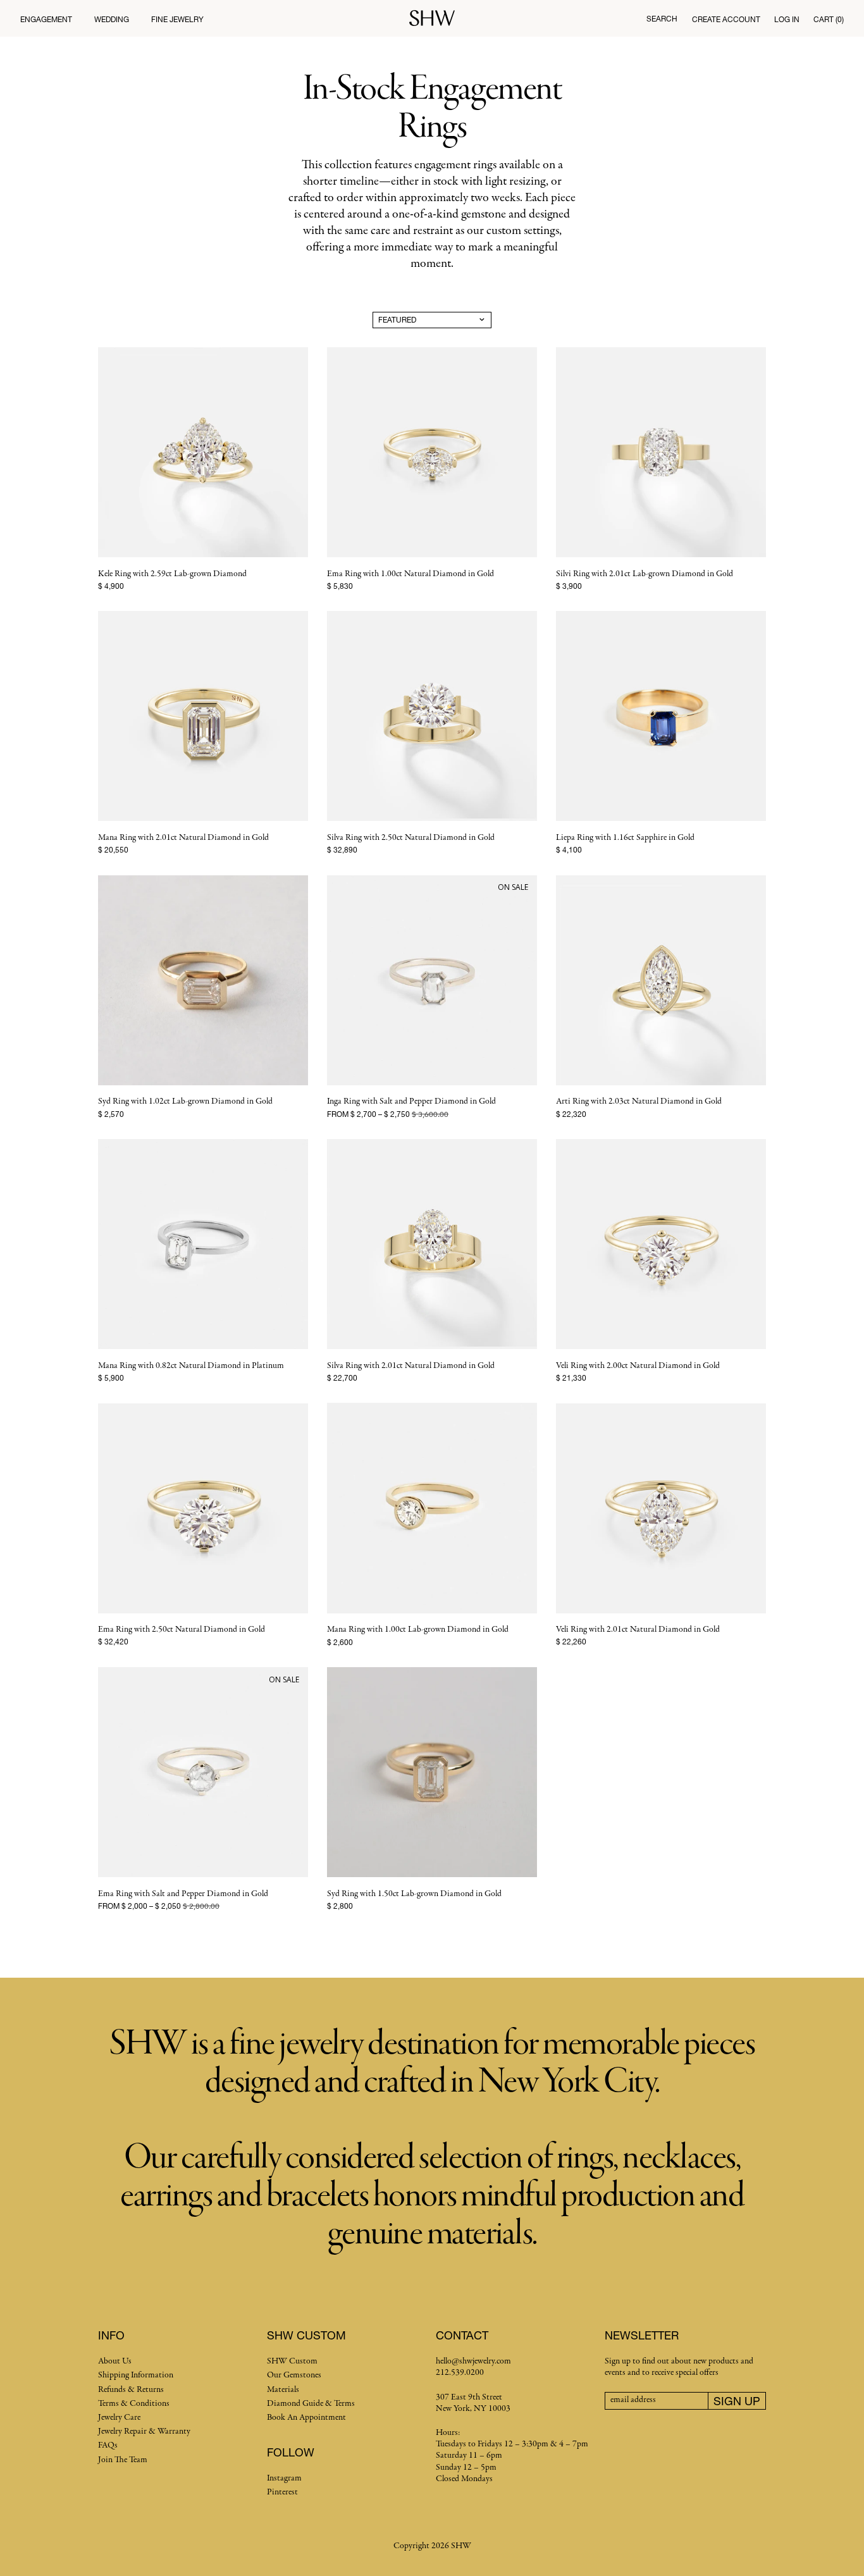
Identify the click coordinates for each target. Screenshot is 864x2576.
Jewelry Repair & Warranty (144, 2431)
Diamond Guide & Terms (311, 2404)
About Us (115, 2361)
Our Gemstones (294, 2375)
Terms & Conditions (134, 2404)
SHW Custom (292, 2361)
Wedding (112, 19)
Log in (787, 19)
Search (662, 19)
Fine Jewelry (177, 19)
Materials (283, 2390)
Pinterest (282, 2492)
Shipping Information (136, 2375)
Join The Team (123, 2460)
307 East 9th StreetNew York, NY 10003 (473, 2403)
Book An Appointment (306, 2418)
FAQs (108, 2445)
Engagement (46, 19)
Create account (726, 19)
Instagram (284, 2478)
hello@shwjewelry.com (473, 2361)
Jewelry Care (119, 2418)
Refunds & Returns (131, 2390)
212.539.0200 (460, 2373)
